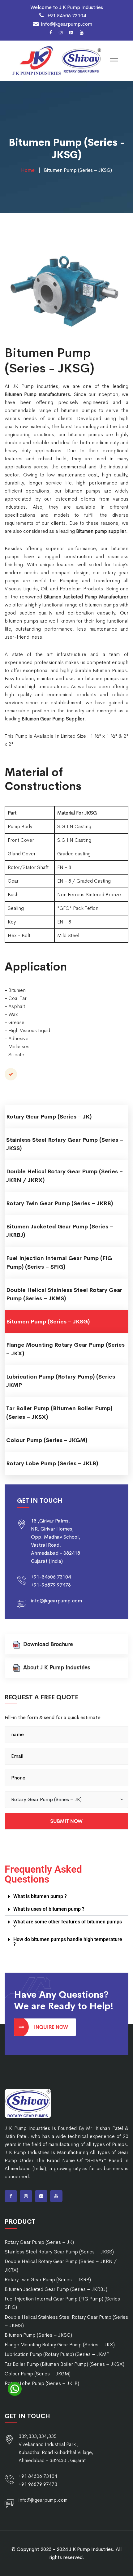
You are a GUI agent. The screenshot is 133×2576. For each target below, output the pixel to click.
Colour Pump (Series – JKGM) (47, 1440)
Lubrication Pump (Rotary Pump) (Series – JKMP (63, 1381)
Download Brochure (48, 1644)
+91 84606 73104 (66, 16)
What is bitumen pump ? (40, 1896)
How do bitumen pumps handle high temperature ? (68, 1942)
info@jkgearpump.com (67, 24)
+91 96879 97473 (38, 2484)
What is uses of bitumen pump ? (49, 1909)
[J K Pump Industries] (36, 60)
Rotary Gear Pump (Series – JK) (49, 1117)
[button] (66, 1800)
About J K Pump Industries (57, 1667)
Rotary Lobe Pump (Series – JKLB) (52, 1463)
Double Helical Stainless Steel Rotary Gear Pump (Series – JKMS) (64, 1294)
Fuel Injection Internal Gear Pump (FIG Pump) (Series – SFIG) (59, 1262)
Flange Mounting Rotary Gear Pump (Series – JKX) (65, 1349)
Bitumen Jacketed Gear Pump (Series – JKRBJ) (60, 1231)
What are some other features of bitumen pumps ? (68, 1924)
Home (28, 170)
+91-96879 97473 (51, 1585)
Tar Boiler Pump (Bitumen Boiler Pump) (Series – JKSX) (59, 1412)
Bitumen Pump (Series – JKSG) (48, 1322)
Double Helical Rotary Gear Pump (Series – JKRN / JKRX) (64, 1176)
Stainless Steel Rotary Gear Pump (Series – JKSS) (65, 1144)
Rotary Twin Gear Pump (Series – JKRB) (60, 1203)
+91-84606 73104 (51, 1577)
